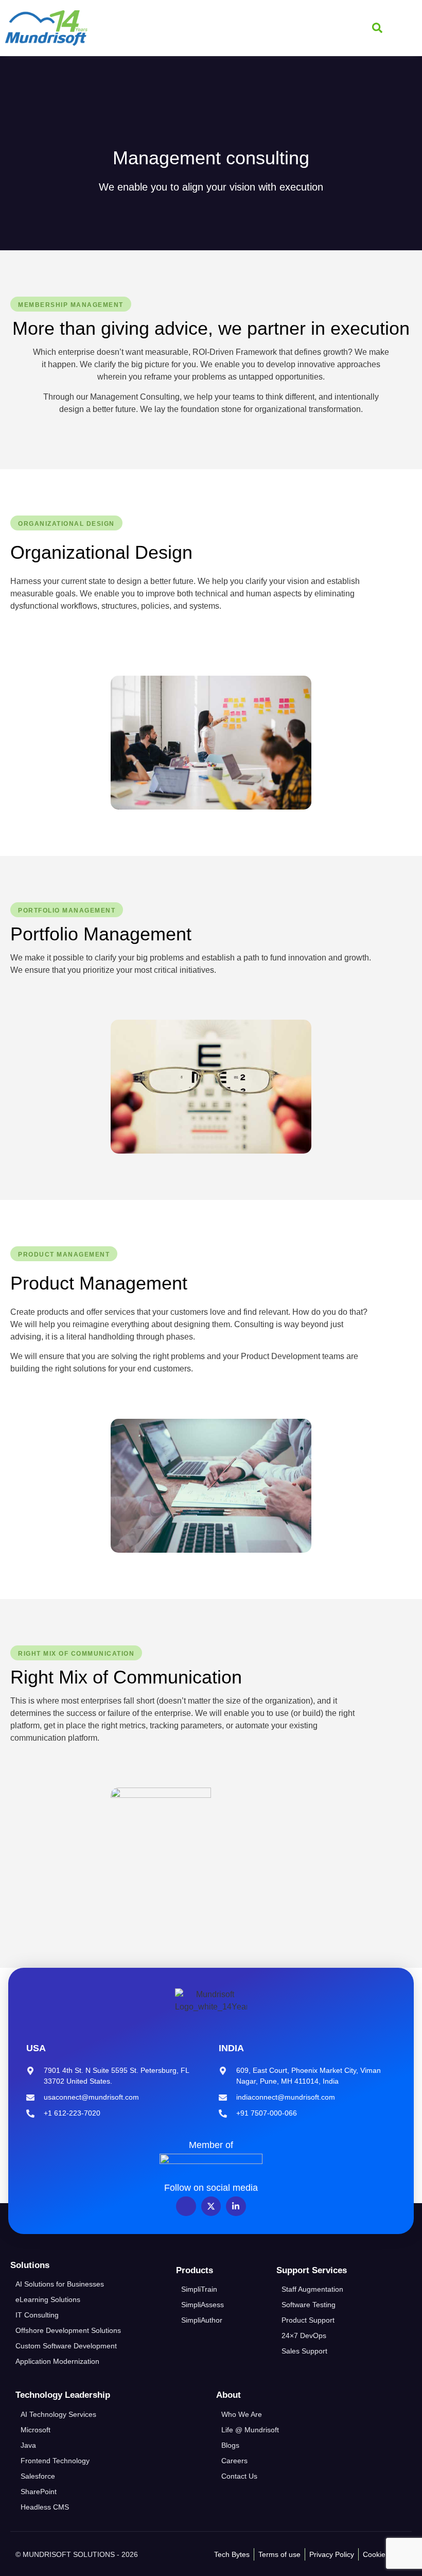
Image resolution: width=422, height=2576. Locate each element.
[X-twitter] (211, 2206)
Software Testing (309, 2305)
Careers (234, 2461)
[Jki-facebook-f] (186, 2206)
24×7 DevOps (304, 2335)
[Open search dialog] (377, 28)
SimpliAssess (203, 2305)
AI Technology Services (58, 2414)
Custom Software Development (66, 2346)
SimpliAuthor (202, 2320)
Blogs (230, 2445)
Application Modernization (57, 2361)
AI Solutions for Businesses (60, 2284)
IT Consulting (37, 2315)
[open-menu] (405, 28)
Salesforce (38, 2476)
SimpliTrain (199, 2289)
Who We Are (242, 2414)
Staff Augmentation (312, 2289)
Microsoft (36, 2430)
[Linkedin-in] (236, 2206)
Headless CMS (45, 2507)
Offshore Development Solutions (68, 2330)
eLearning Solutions (48, 2299)
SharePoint (39, 2492)
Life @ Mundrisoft (250, 2430)
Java (28, 2445)
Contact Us (239, 2476)
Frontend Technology (55, 2461)
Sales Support (304, 2351)
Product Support (308, 2320)
